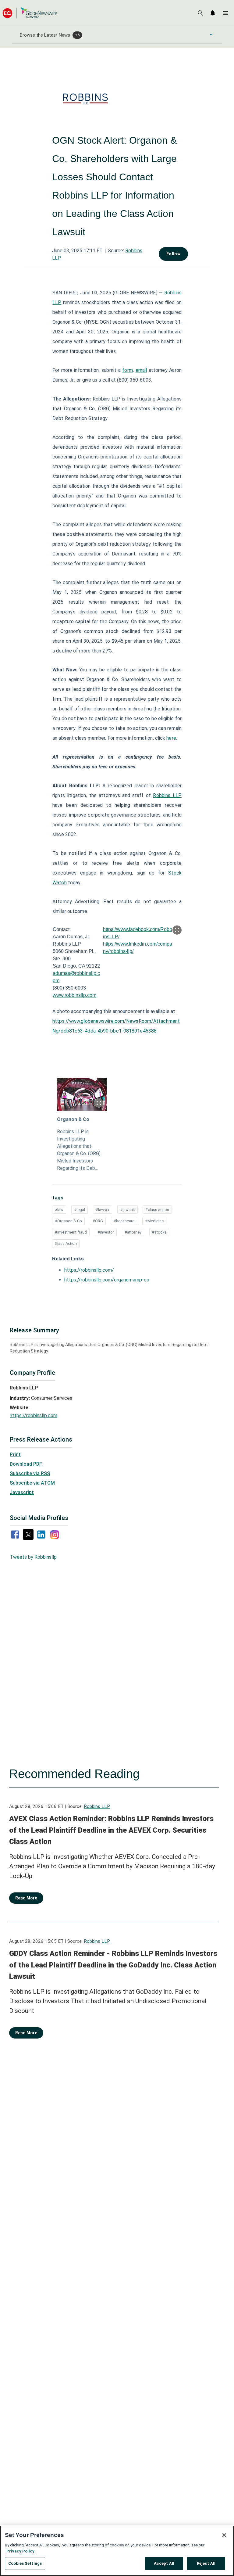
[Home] (30, 13)
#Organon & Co (68, 1221)
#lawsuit (128, 1210)
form (127, 370)
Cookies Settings (25, 2563)
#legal (80, 1210)
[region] (117, 2551)
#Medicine (154, 1221)
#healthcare (124, 1221)
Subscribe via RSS (30, 1473)
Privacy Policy (20, 2551)
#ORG (98, 1221)
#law (59, 1210)
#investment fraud (71, 1232)
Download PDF (26, 1464)
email (141, 370)
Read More (26, 1898)
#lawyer (103, 1210)
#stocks (159, 1232)
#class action (157, 1210)
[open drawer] (225, 13)
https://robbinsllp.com (34, 1416)
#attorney (133, 1232)
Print (15, 1455)
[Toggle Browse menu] (211, 34)
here (171, 738)
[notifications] (213, 13)
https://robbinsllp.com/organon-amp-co (107, 1280)
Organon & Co (73, 1119)
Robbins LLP (167, 795)
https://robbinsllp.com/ (89, 1270)
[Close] (224, 2535)
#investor (106, 1232)
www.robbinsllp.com (74, 995)
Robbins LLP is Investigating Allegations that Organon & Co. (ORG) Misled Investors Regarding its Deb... (79, 1150)
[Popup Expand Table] (177, 930)
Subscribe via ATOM (32, 1483)
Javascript (22, 1492)
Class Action (66, 1243)
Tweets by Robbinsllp (33, 1557)
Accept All (164, 2563)
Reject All (206, 2563)
